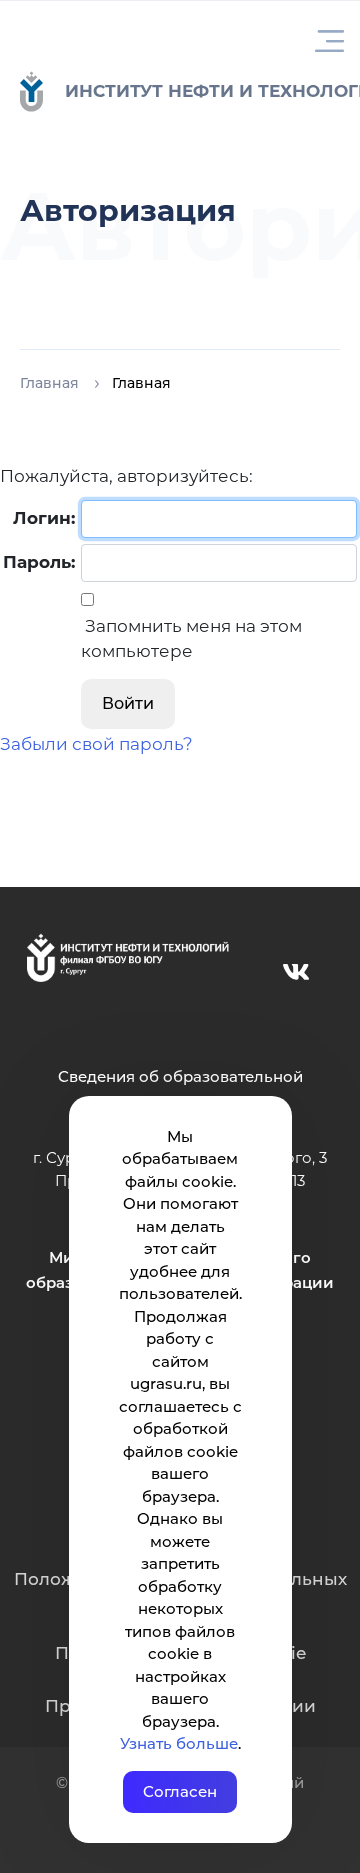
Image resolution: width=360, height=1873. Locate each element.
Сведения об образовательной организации (180, 1088)
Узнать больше (179, 1743)
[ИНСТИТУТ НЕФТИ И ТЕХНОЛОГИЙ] (42, 91)
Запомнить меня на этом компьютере (191, 639)
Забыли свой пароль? (96, 744)
